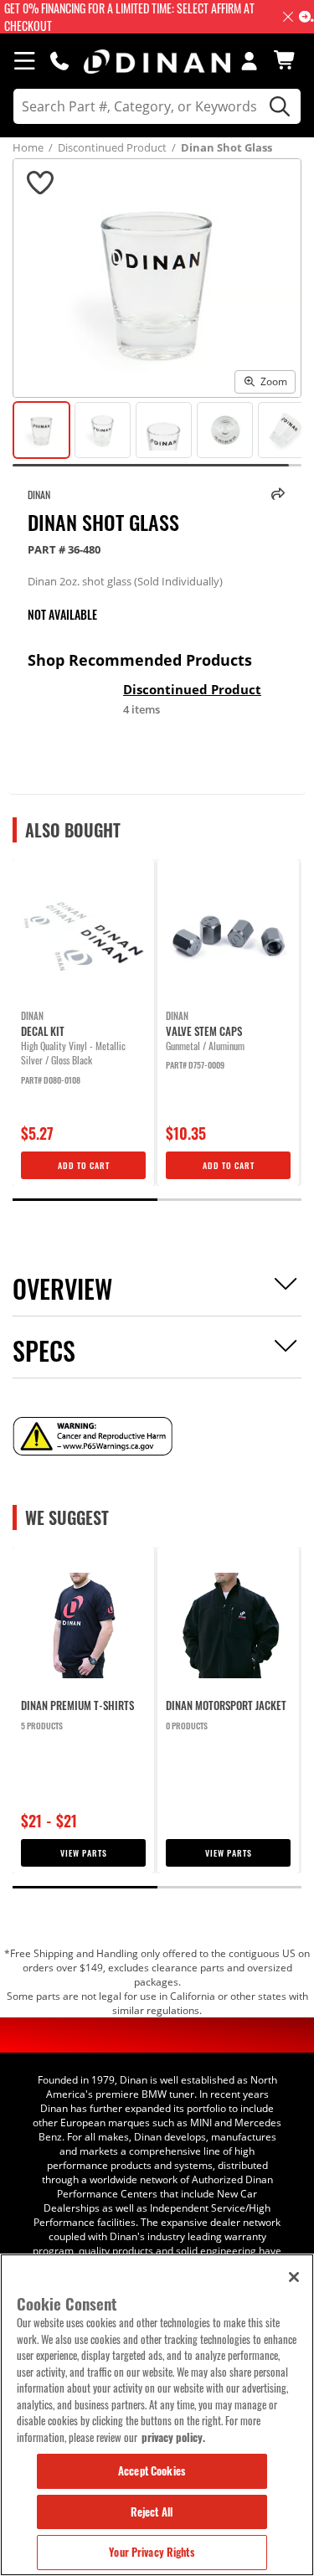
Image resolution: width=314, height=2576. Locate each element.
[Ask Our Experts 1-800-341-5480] (59, 60)
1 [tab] (85, 1200)
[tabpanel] (83, 1023)
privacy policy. (173, 2437)
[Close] (294, 2277)
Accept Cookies (152, 2470)
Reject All (152, 2512)
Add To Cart (84, 1165)
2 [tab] (230, 1200)
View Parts (84, 1853)
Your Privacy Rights (151, 2552)
